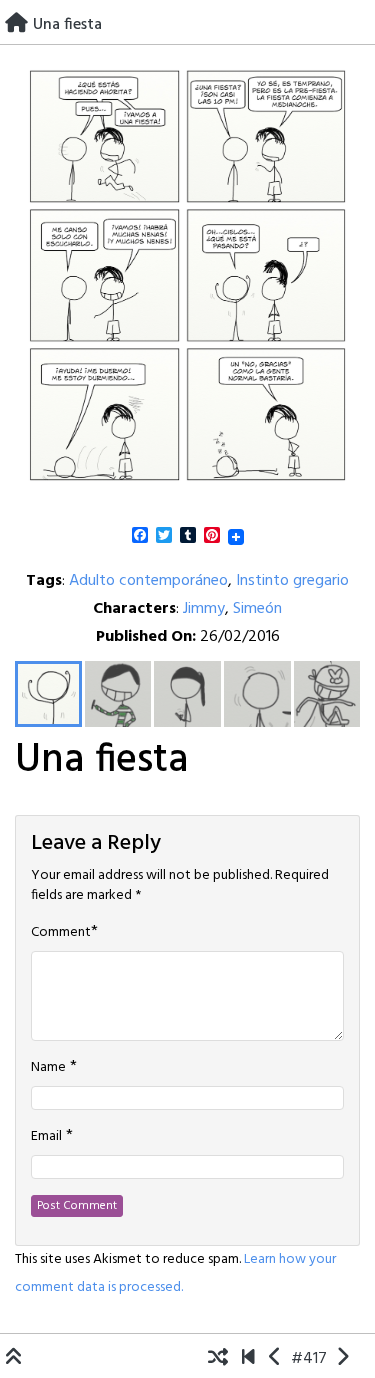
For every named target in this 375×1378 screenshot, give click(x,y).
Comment (61, 933)
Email (46, 1137)
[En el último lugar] (342, 1359)
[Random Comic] (218, 1359)
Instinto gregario (292, 581)
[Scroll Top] (14, 1359)
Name (48, 1068)
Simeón (257, 609)
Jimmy (204, 609)
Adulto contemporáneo (148, 581)
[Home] (16, 25)
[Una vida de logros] (248, 1359)
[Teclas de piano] (275, 1359)
